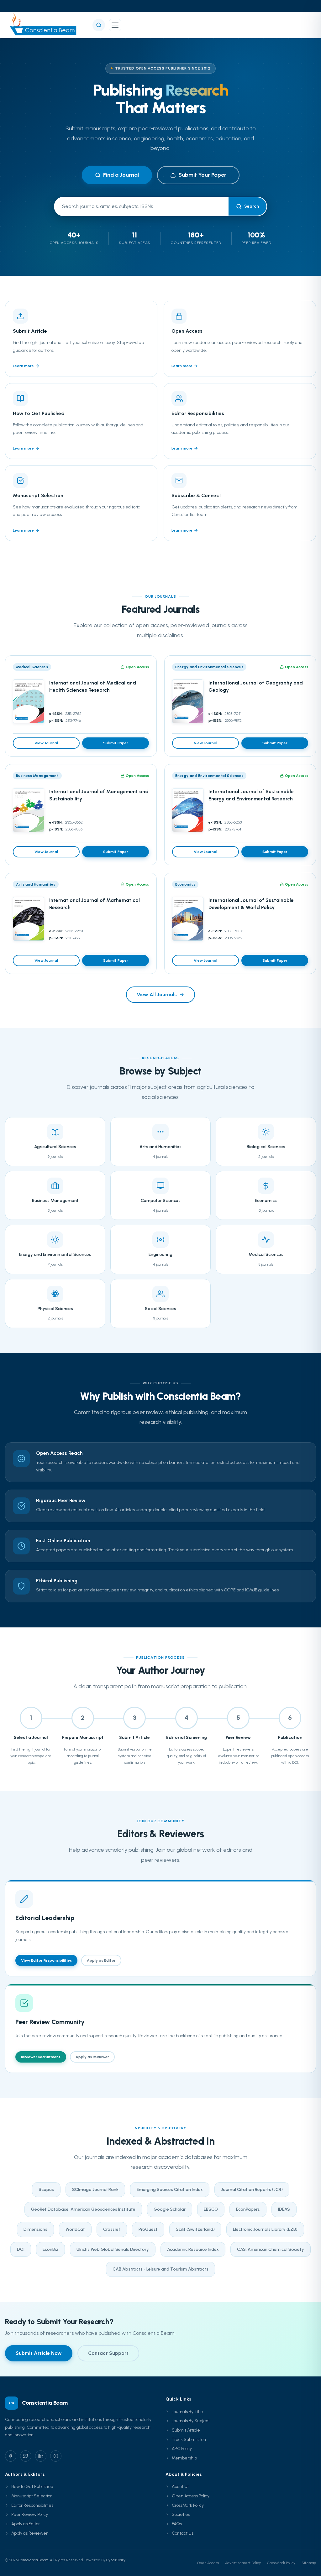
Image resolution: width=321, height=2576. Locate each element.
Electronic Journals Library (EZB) (265, 2229)
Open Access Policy (191, 2496)
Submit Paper (116, 743)
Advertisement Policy (243, 2563)
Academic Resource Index (193, 2249)
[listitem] (81, 339)
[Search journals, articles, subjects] (99, 25)
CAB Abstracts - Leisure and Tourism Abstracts (160, 2269)
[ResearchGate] (56, 2456)
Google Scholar (170, 2209)
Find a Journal (121, 175)
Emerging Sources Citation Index (170, 2190)
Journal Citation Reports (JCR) (252, 2190)
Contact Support (108, 2353)
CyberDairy (116, 2560)
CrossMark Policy (188, 2505)
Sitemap (309, 2563)
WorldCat (75, 2229)
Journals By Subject (191, 2421)
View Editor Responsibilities (46, 1960)
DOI (21, 2249)
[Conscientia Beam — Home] (45, 25)
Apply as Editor (101, 1960)
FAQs (177, 2524)
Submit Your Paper (202, 175)
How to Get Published (32, 2487)
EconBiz (50, 2249)
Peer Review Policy (30, 2514)
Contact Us (183, 2533)
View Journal (46, 743)
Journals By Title (187, 2412)
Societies (181, 2514)
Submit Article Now (39, 2353)
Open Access (208, 2563)
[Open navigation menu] (115, 25)
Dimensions (35, 2229)
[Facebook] (11, 2456)
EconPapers (248, 2209)
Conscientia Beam (33, 2560)
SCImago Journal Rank (95, 2190)
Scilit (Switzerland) (195, 2229)
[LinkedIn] (41, 2456)
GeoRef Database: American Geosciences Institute (83, 2209)
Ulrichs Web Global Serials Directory (113, 2249)
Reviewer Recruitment (41, 2057)
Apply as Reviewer (92, 2057)
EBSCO (211, 2209)
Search (252, 206)
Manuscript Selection (32, 2496)
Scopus (46, 2190)
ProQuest (148, 2229)
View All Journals (157, 994)
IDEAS (284, 2209)
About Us (181, 2487)
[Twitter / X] (26, 2456)
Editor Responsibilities (32, 2505)
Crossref (112, 2229)
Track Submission (189, 2440)
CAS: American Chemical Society (271, 2249)
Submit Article (186, 2430)
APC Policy (182, 2449)
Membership (184, 2458)
